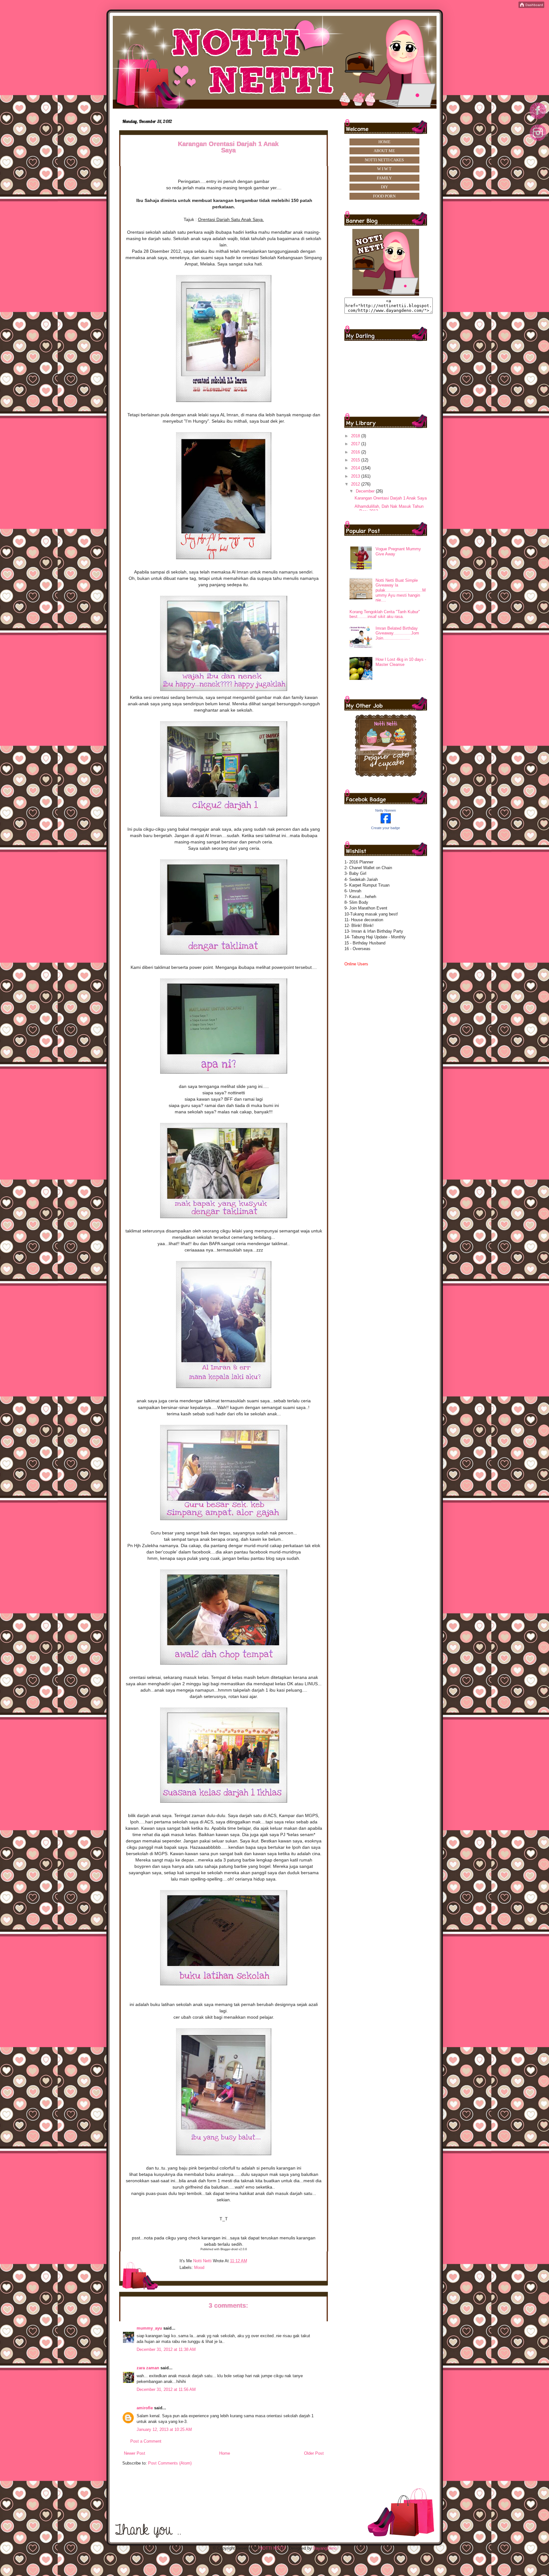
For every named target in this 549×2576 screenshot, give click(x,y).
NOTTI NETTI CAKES (384, 160)
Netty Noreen (386, 810)
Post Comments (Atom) (170, 2463)
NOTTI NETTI (272, 2548)
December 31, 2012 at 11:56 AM (166, 2389)
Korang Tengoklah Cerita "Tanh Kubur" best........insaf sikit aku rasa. (385, 614)
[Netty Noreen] (386, 822)
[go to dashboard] (538, 143)
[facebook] (538, 119)
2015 (356, 460)
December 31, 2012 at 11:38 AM (166, 2349)
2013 (356, 476)
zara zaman (148, 2368)
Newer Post (135, 2453)
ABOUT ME (384, 151)
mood (199, 2267)
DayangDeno (325, 2548)
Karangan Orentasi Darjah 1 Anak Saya (391, 498)
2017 (356, 444)
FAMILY (384, 178)
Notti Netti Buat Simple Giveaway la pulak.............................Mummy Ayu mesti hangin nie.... (401, 590)
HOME (384, 142)
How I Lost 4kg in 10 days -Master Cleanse (401, 662)
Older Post (314, 2453)
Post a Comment (146, 2441)
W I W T (384, 169)
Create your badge (386, 828)
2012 (356, 484)
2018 (356, 436)
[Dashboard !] (531, 7)
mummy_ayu (149, 2328)
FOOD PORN (384, 196)
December (366, 491)
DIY (384, 187)
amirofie (145, 2408)
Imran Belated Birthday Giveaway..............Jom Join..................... (397, 633)
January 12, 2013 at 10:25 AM (164, 2429)
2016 (356, 452)
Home (225, 2453)
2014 (356, 468)
